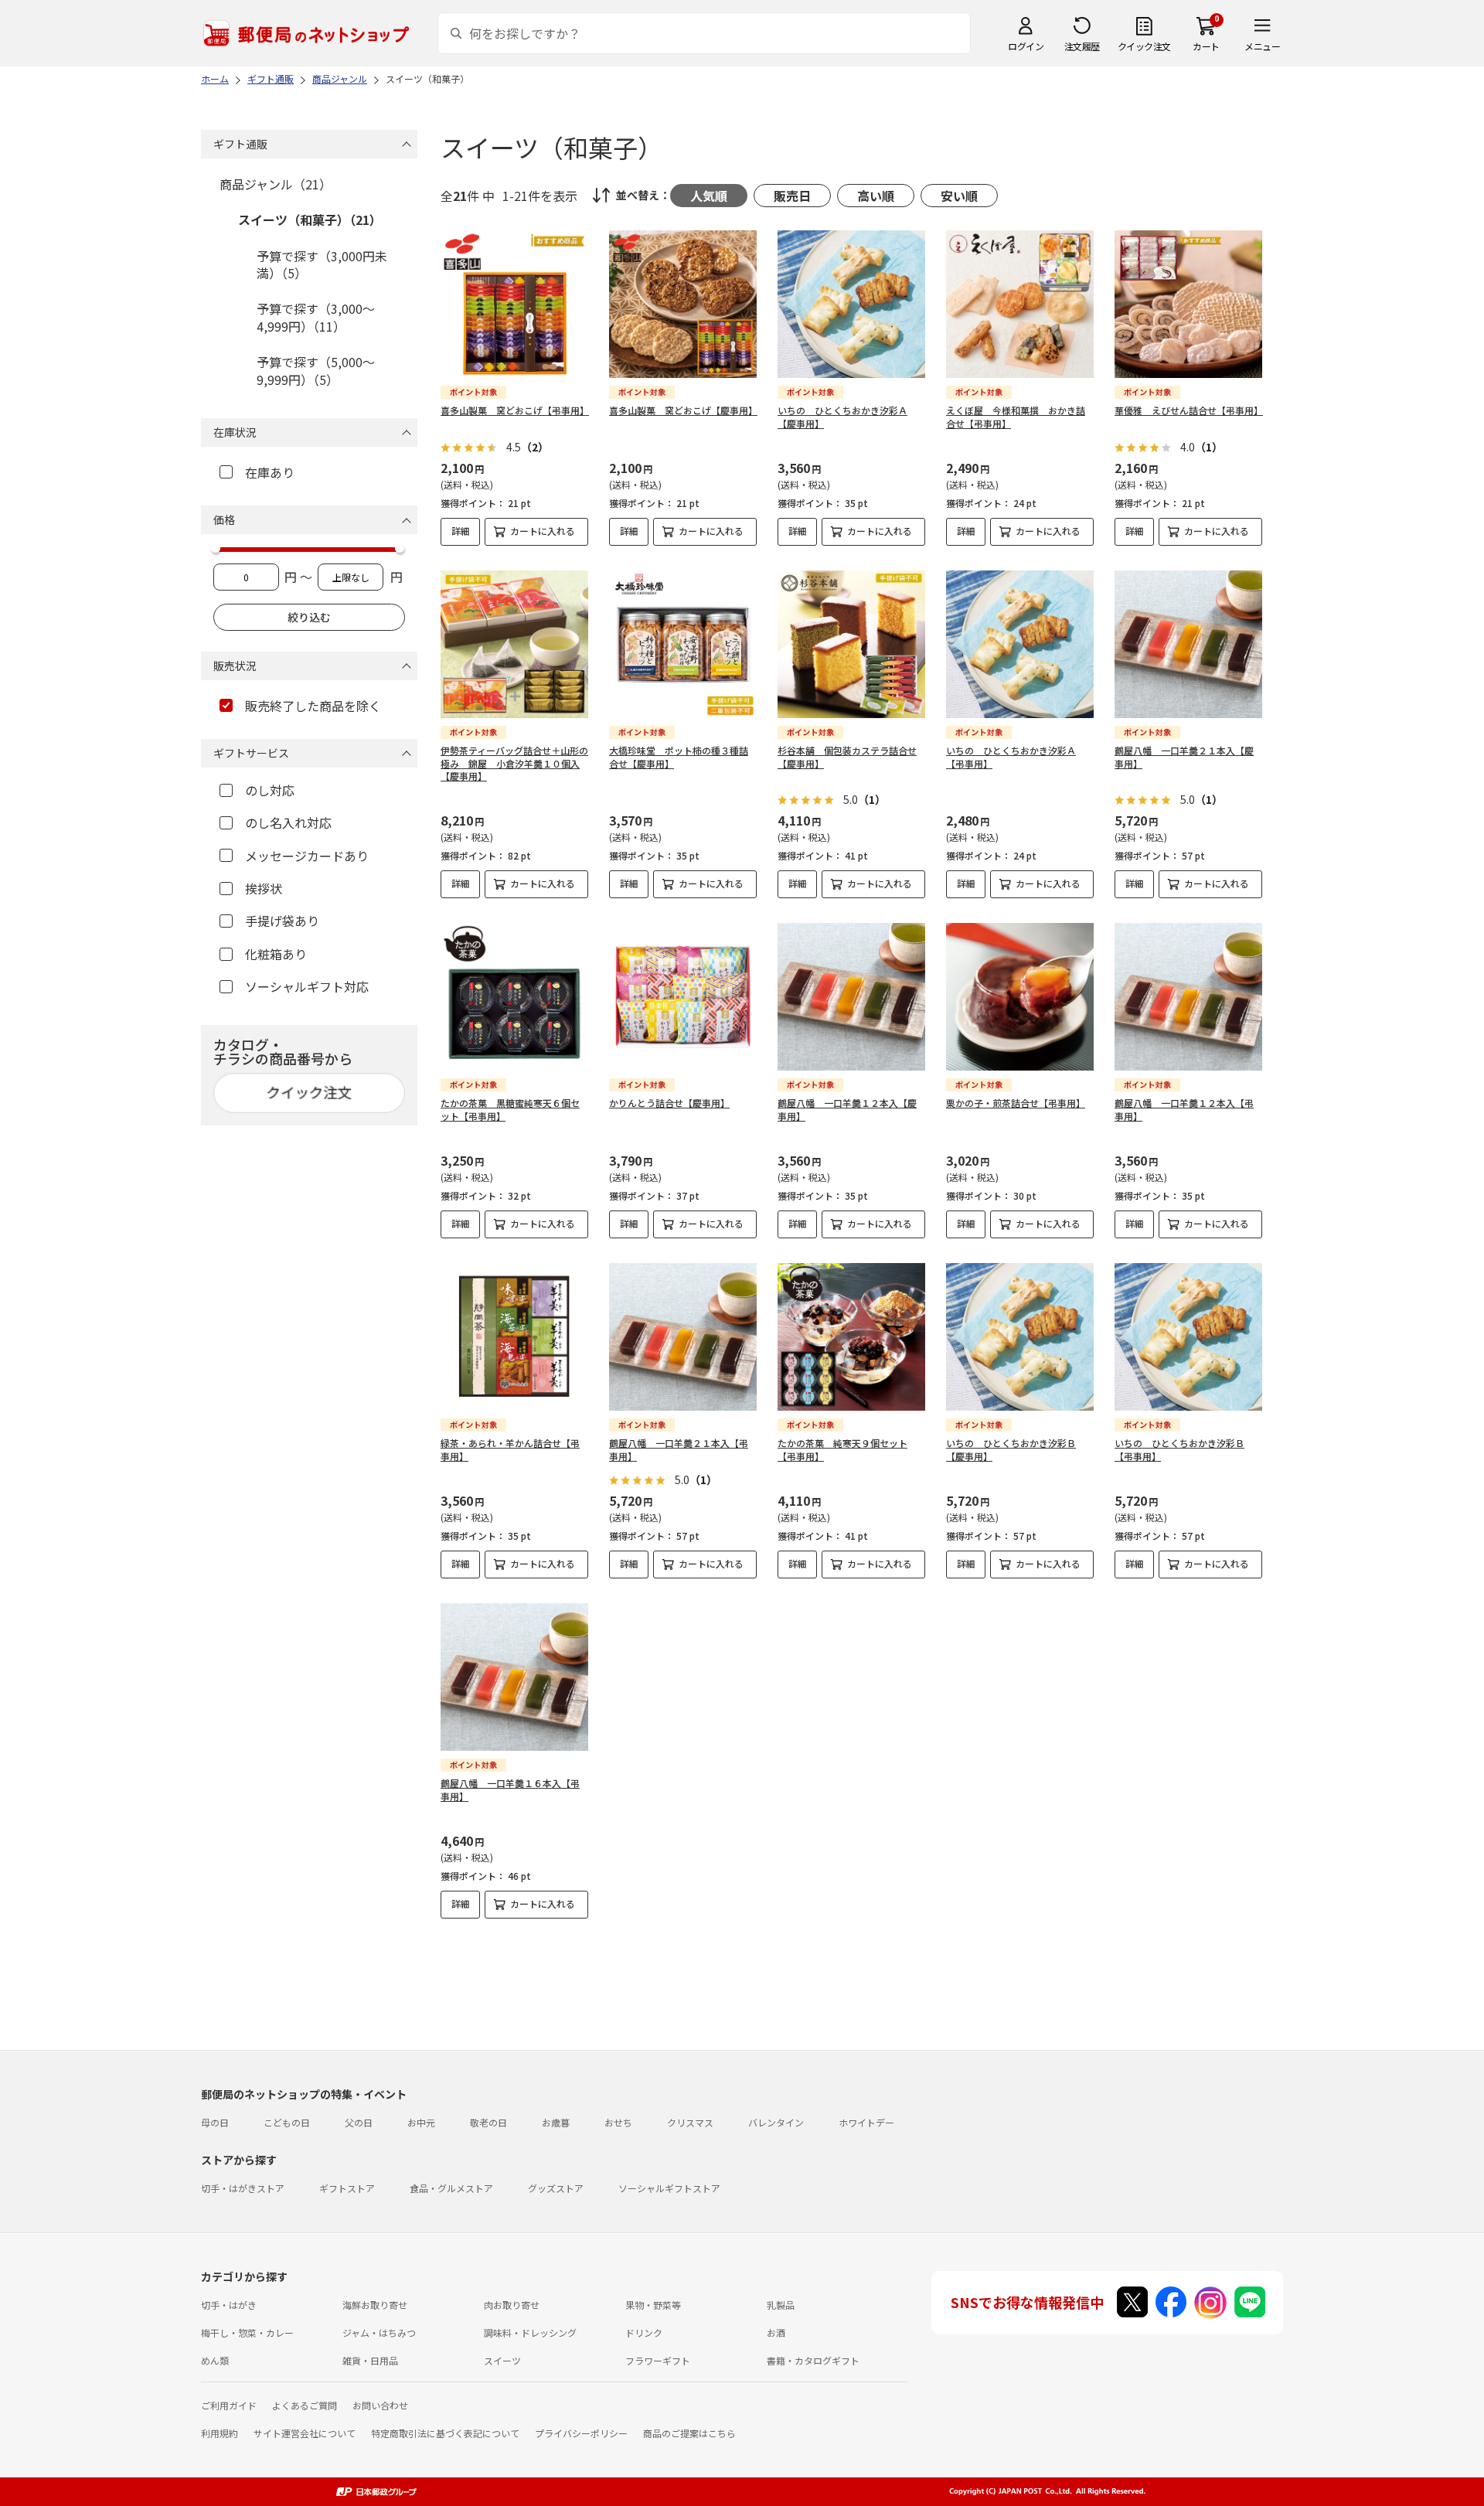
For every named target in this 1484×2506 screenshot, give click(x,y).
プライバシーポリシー (581, 2433)
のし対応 (270, 790)
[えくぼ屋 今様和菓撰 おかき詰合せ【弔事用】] (1020, 304)
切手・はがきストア (243, 2188)
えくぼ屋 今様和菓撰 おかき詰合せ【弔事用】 (1016, 417)
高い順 (876, 196)
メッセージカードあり (307, 856)
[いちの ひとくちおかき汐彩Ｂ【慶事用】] (1020, 1337)
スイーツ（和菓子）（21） (310, 220)
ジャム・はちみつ (379, 2332)
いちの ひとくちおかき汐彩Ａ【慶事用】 (842, 417)
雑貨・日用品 (370, 2360)
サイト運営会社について (305, 2433)
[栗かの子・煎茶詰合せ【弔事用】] (1020, 997)
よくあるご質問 (305, 2405)
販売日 (792, 196)
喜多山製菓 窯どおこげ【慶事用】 (683, 410)
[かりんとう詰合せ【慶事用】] (683, 997)
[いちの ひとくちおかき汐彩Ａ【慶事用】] (851, 304)
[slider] (216, 548)
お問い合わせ (380, 2405)
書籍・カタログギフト (813, 2360)
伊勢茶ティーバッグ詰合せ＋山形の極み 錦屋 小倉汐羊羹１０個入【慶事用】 (514, 763)
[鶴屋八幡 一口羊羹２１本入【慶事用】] (1188, 644)
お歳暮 (556, 2122)
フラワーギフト (658, 2360)
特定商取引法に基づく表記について (445, 2433)
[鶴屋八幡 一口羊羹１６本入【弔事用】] (514, 1677)
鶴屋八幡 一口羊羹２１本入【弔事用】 (679, 1449)
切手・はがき (229, 2305)
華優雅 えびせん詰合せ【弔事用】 (1189, 410)
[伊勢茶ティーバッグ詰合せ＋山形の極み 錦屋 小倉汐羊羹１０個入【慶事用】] (514, 644)
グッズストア (556, 2188)
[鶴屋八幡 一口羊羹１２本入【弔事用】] (1188, 997)
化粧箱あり (276, 954)
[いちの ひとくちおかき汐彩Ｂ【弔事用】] (1188, 1337)
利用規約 (220, 2433)
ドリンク (644, 2332)
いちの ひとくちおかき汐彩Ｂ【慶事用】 (1011, 1449)
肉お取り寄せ (512, 2305)
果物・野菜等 (653, 2305)
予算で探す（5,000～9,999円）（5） (316, 370)
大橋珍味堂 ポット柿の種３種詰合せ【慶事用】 (679, 757)
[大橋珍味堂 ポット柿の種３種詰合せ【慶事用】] (683, 644)
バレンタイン (776, 2122)
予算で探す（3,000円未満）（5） (322, 264)
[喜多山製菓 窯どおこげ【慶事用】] (683, 304)
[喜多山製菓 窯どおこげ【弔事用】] (514, 304)
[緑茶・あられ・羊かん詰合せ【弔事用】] (514, 1337)
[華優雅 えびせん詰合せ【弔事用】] (1188, 304)
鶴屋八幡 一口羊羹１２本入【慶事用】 (847, 1109)
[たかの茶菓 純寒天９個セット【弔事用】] (851, 1337)
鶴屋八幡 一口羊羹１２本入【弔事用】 (1184, 1109)
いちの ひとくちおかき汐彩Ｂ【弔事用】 (1179, 1449)
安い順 (959, 196)
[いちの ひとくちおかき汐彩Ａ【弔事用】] (1020, 644)
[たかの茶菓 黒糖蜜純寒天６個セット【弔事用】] (514, 997)
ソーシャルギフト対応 (307, 986)
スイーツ (502, 2360)
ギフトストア (347, 2188)
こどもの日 (287, 2122)
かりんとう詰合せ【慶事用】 (669, 1103)
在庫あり (270, 472)
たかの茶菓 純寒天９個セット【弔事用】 (842, 1449)
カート (1206, 46)
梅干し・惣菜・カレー (247, 2332)
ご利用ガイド (229, 2405)
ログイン (1026, 46)
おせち (618, 2122)
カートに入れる (543, 531)
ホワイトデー (866, 2122)
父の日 (359, 2122)
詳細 (461, 531)
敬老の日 (488, 2122)
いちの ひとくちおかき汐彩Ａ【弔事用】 (1011, 757)
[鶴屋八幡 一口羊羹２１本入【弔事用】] (683, 1337)
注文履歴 (1082, 46)
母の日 (215, 2122)
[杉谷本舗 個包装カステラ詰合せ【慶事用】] (851, 644)
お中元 (421, 2122)
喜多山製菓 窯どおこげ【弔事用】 (515, 410)
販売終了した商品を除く (313, 706)
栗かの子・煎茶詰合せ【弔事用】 (1016, 1103)
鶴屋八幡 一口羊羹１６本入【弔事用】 (510, 1789)
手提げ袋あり (282, 921)
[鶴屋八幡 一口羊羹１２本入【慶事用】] (851, 997)
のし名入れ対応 (288, 822)
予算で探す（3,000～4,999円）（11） (316, 317)
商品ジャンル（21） (276, 184)
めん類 (215, 2360)
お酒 (776, 2332)
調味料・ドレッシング (530, 2332)
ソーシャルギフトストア (669, 2188)
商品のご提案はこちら (689, 2433)
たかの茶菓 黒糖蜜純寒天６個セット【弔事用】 (510, 1109)
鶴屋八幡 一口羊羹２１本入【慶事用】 (1184, 757)
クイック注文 (1144, 46)
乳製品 (781, 2305)
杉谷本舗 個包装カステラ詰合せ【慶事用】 (847, 757)
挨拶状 (264, 888)
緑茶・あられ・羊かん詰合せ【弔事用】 (510, 1449)
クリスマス (690, 2122)
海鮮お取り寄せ (375, 2305)
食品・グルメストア (451, 2188)
